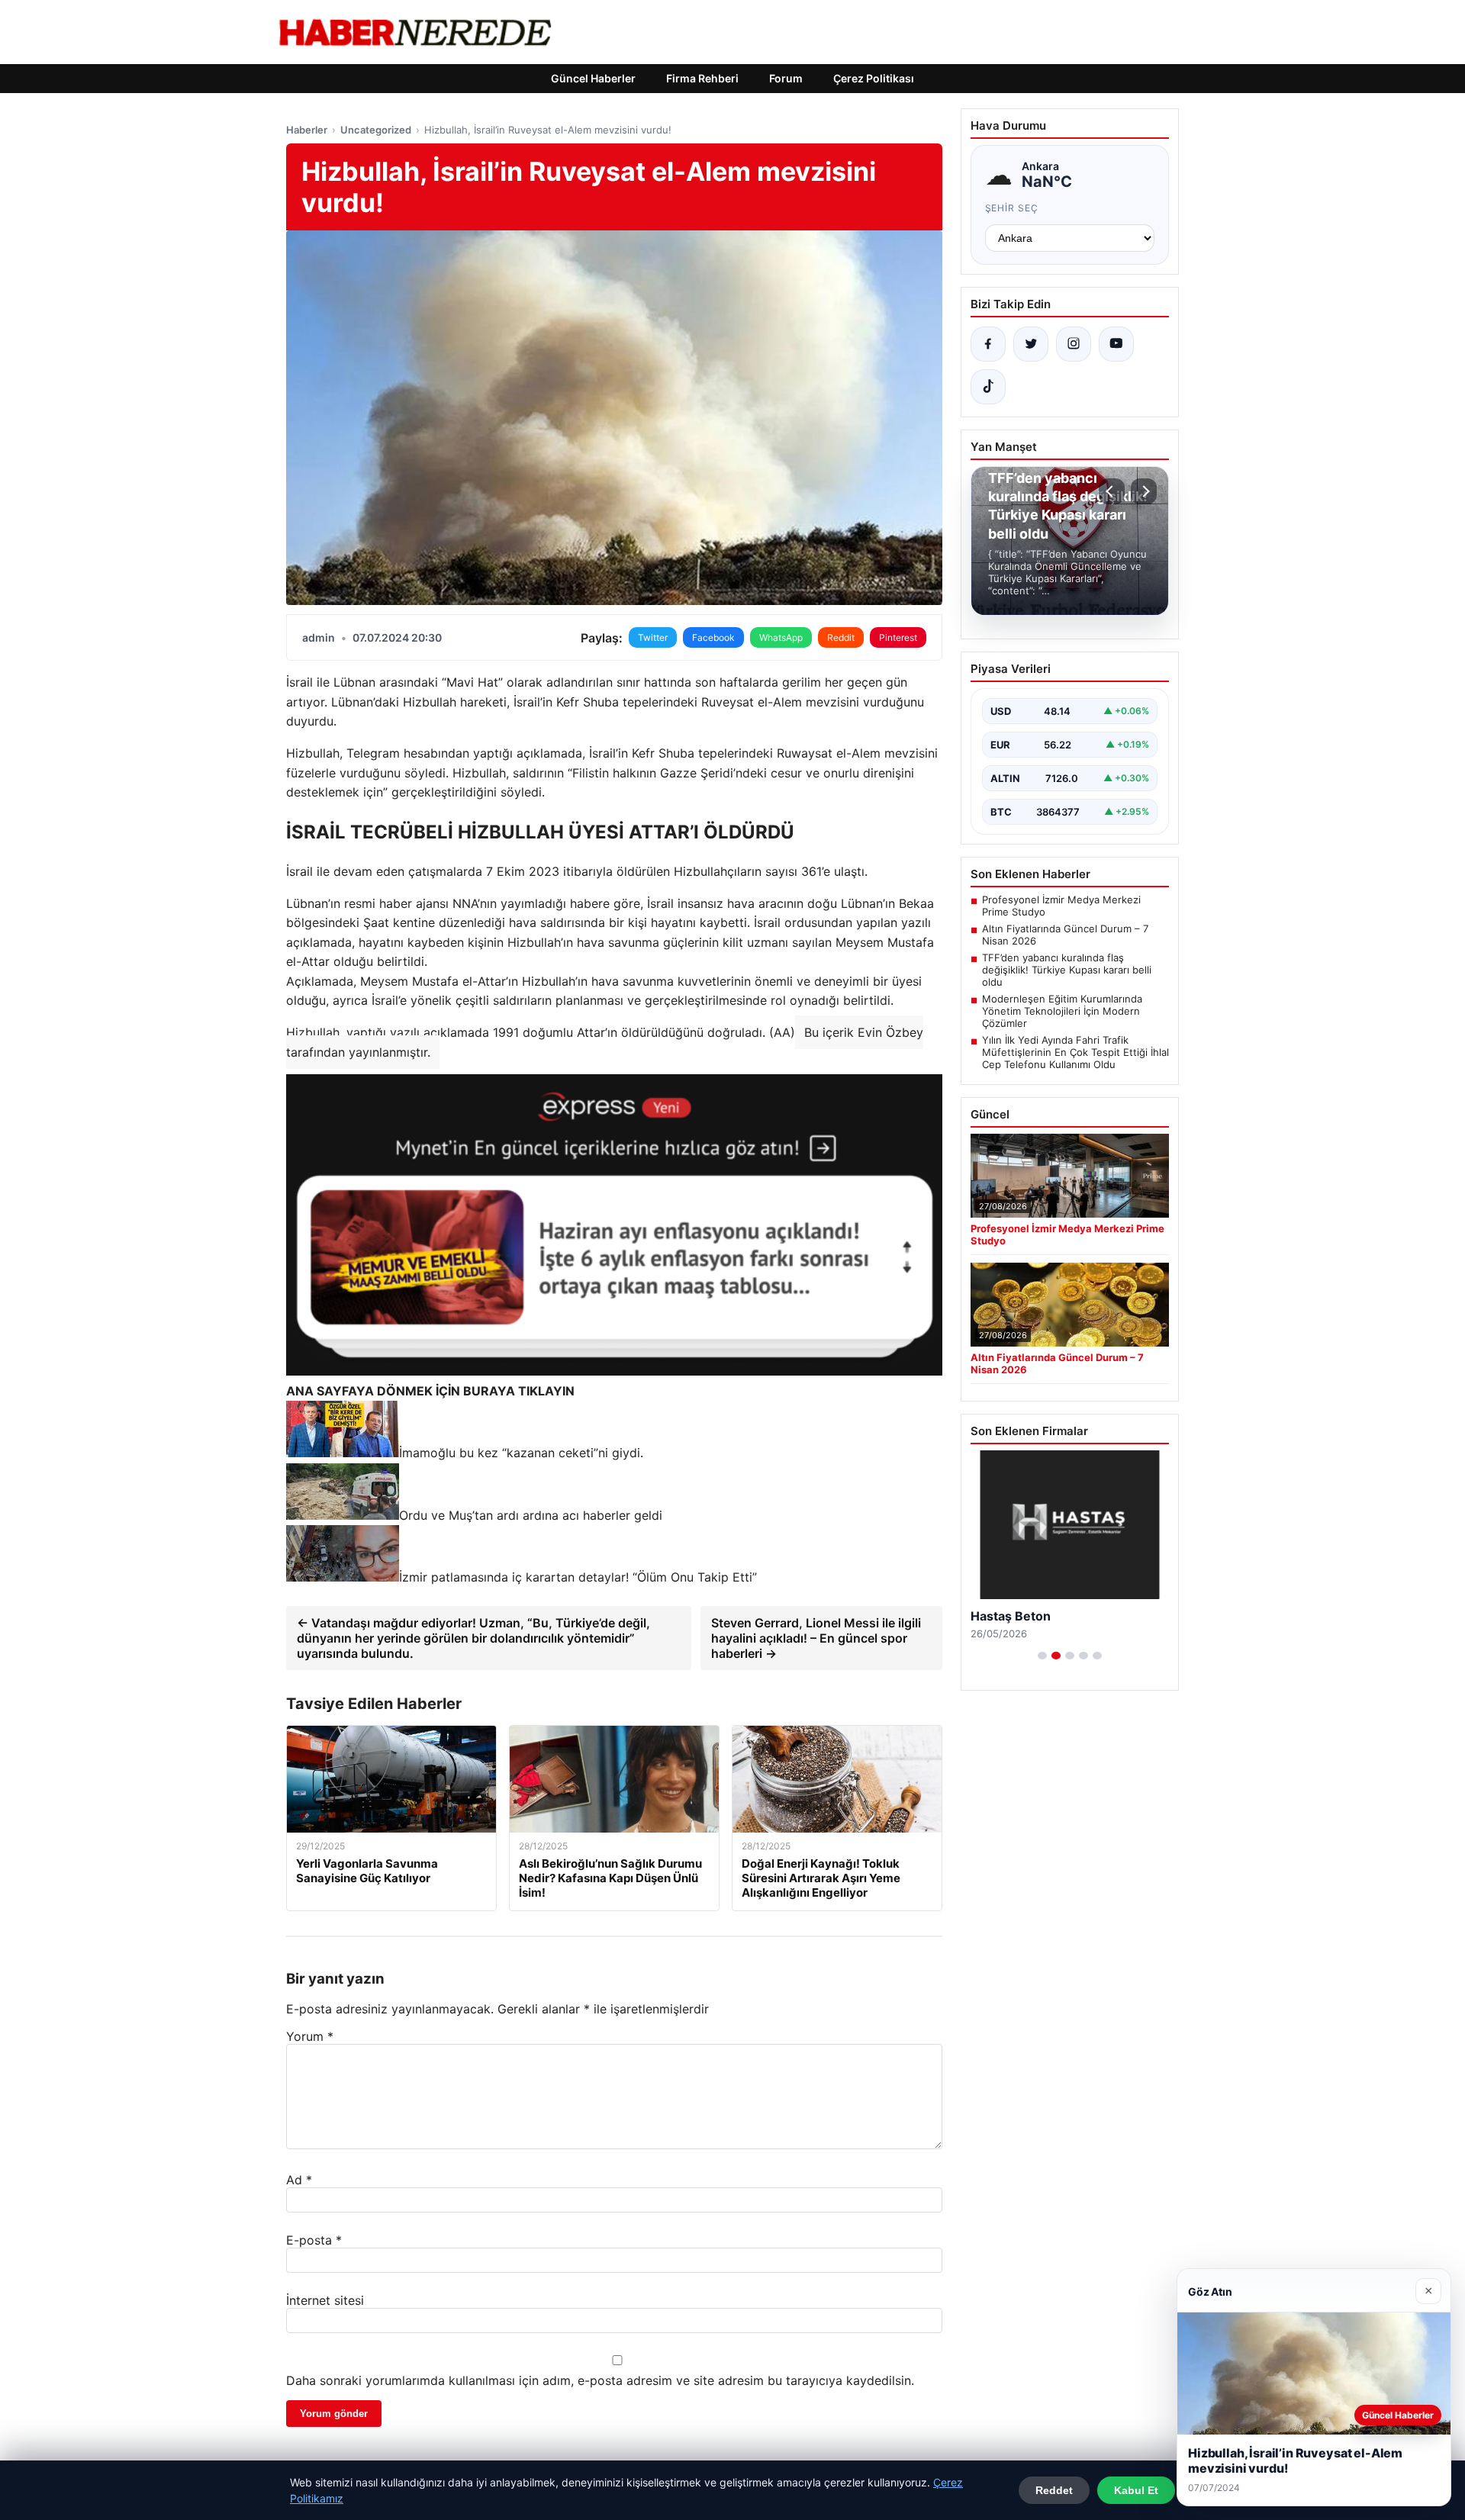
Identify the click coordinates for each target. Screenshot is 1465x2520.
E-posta (314, 2240)
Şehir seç (1012, 208)
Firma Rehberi (702, 78)
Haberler (307, 130)
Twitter (653, 637)
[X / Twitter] (1031, 344)
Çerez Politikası (874, 78)
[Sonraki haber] (1144, 491)
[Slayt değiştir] (1042, 1656)
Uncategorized (376, 130)
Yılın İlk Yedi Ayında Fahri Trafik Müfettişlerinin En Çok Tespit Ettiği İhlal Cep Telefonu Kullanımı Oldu (1075, 1052)
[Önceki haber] (1112, 491)
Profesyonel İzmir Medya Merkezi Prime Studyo (1061, 906)
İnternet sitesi (325, 2300)
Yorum (310, 2036)
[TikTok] (988, 387)
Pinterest (898, 637)
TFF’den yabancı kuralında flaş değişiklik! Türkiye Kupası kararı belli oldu (1067, 970)
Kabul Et (1136, 2490)
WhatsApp (781, 637)
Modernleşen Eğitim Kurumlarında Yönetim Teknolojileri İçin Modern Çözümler (1062, 1011)
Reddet (1054, 2490)
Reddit (841, 637)
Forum (786, 78)
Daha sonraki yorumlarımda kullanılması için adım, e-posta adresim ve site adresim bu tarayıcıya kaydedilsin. (600, 2380)
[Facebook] (988, 344)
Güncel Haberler (593, 78)
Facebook (713, 637)
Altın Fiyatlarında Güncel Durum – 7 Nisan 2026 (1065, 935)
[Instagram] (1074, 344)
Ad (299, 2180)
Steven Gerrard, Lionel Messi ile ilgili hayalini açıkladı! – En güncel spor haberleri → (816, 1638)
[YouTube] (1116, 344)
